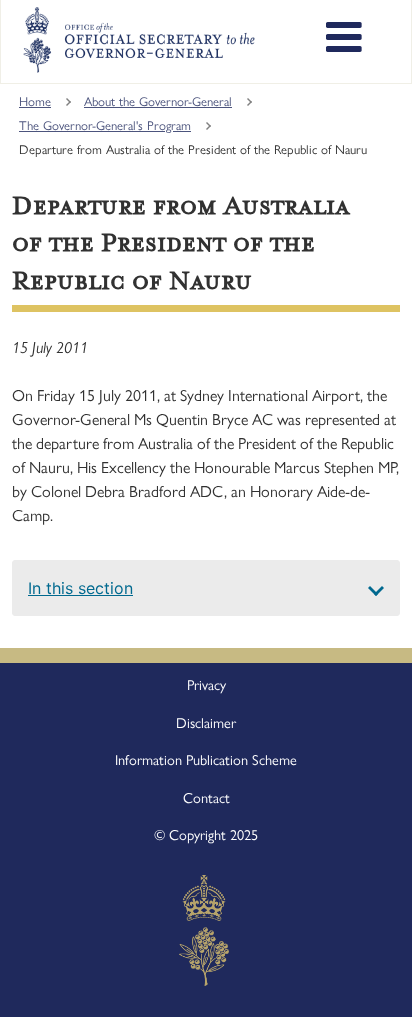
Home (35, 101)
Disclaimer (206, 723)
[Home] (138, 40)
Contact (206, 798)
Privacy (206, 685)
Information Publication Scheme (206, 760)
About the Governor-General (158, 101)
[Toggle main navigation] (344, 40)
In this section (80, 588)
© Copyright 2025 (206, 835)
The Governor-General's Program (105, 125)
